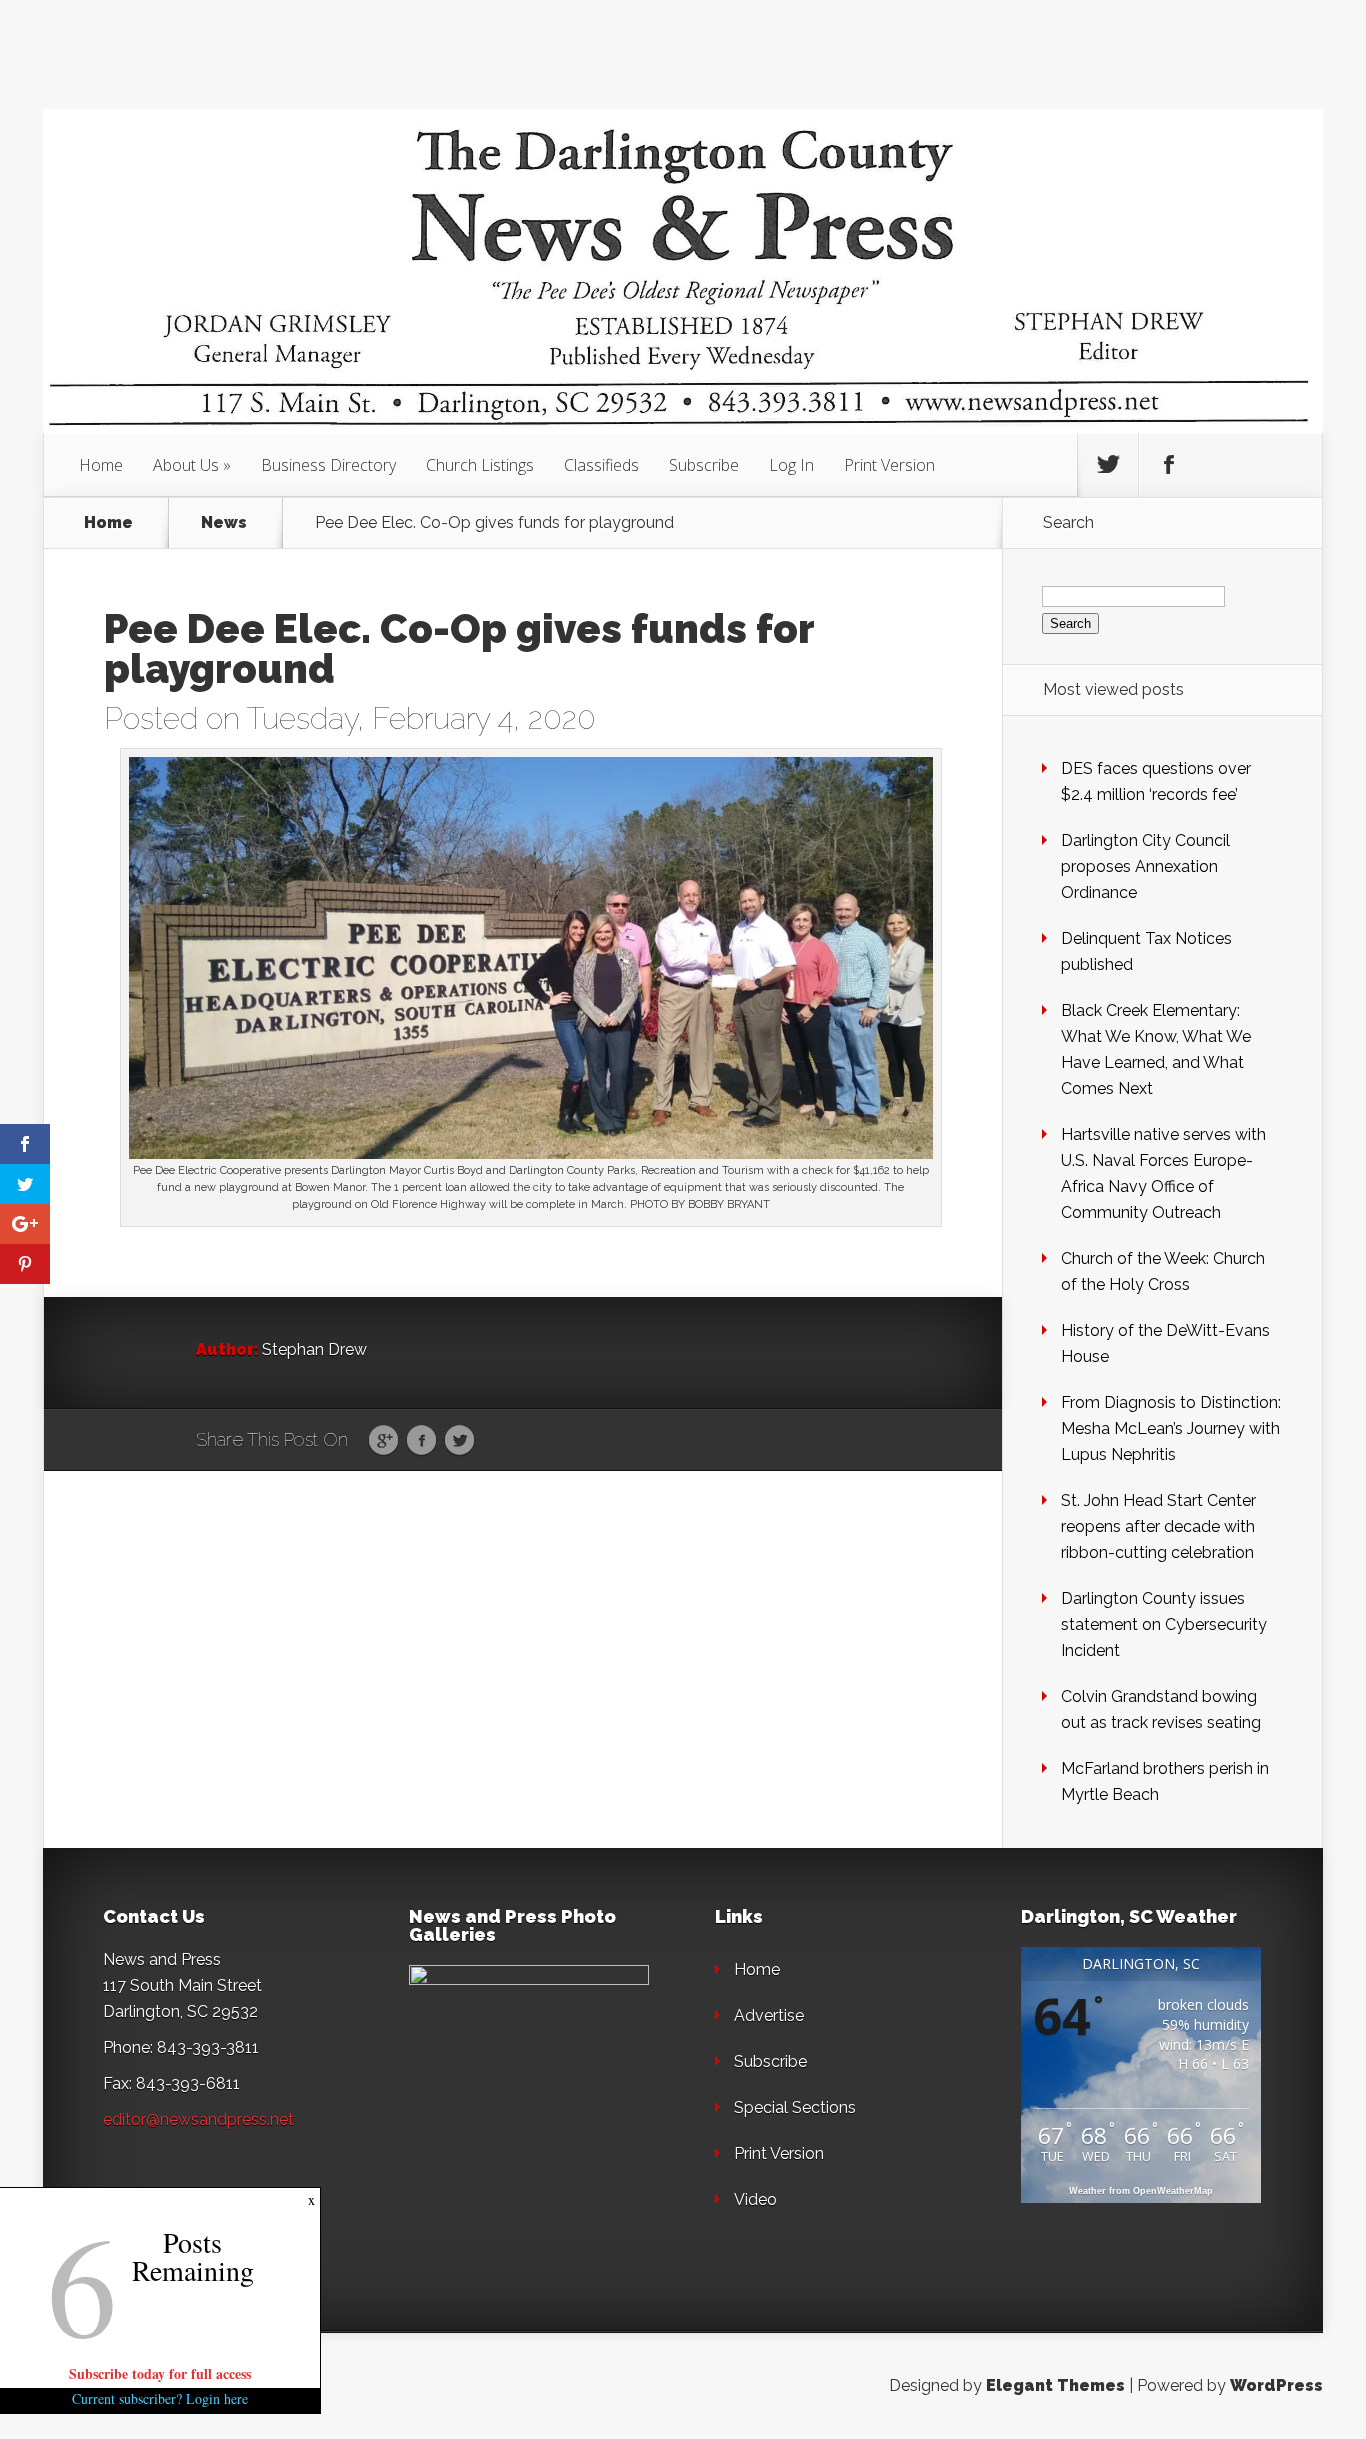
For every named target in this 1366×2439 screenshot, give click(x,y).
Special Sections (795, 2107)
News (224, 523)
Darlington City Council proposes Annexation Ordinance (1145, 866)
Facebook (421, 1441)
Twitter (459, 1441)
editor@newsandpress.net (198, 2119)
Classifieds (601, 465)
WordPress (1276, 2385)
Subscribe (704, 465)
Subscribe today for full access (160, 2373)
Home (101, 465)
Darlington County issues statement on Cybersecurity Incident (1164, 1624)
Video (755, 2199)
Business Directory (328, 465)
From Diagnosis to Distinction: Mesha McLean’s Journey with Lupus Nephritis (1171, 1428)
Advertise (769, 2015)
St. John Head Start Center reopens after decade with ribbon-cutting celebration (1158, 1526)
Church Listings (480, 465)
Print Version (889, 465)
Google (383, 1441)
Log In (791, 465)
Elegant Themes (1055, 2385)
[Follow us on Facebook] (1169, 465)
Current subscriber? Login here (160, 2398)
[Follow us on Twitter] (1108, 465)
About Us (186, 465)
